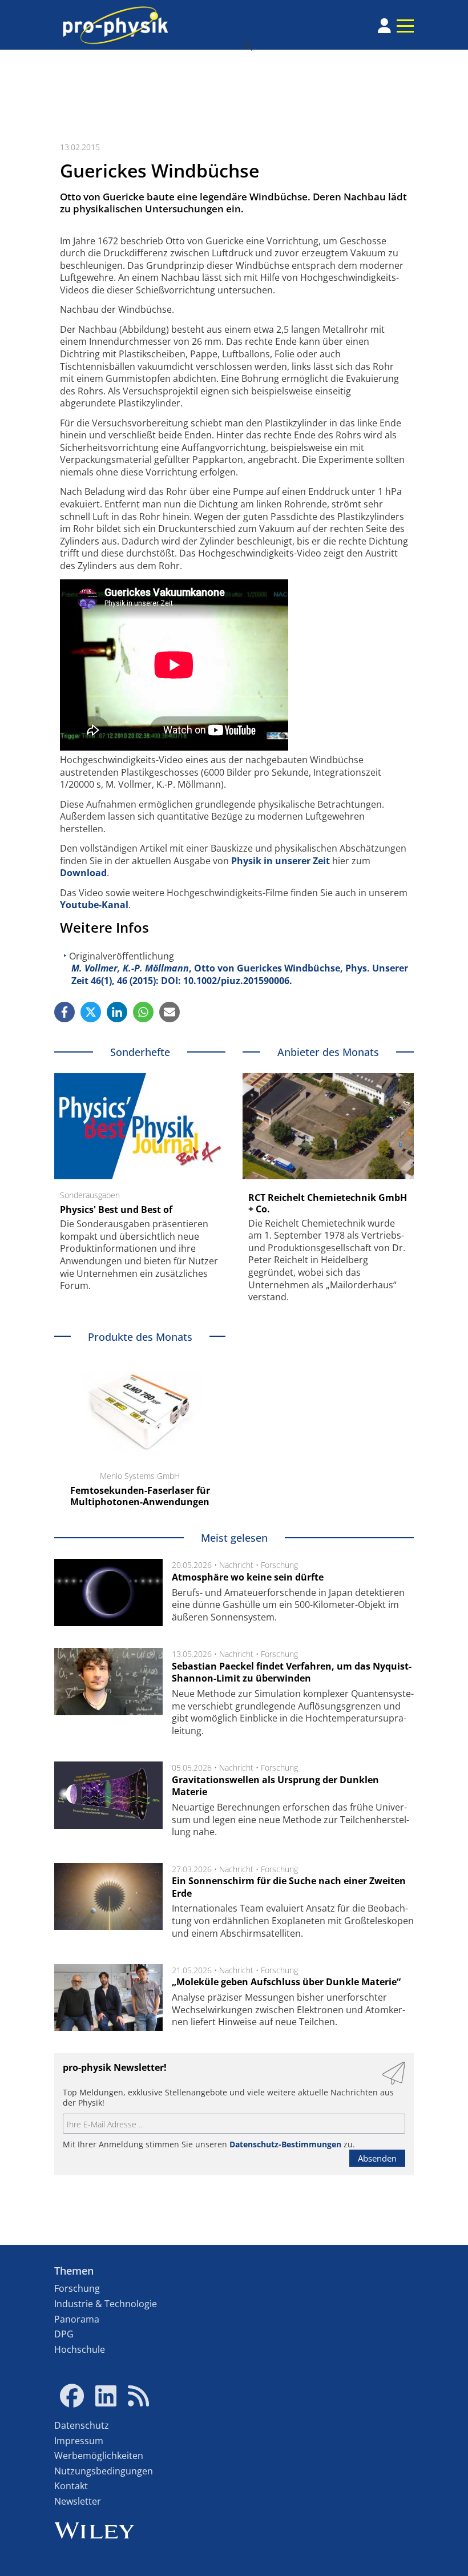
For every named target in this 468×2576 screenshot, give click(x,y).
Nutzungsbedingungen (104, 2471)
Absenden (377, 2158)
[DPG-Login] (384, 26)
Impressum (79, 2441)
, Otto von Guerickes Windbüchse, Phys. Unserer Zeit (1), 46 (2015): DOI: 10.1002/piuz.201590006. (240, 974)
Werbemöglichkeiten (99, 2456)
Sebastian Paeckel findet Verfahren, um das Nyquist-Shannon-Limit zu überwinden (292, 1672)
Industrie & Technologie (106, 2304)
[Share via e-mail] (170, 1012)
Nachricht (236, 1565)
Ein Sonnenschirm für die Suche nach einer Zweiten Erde (289, 1887)
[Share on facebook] (64, 1012)
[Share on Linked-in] (117, 1012)
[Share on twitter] (91, 1012)
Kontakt (71, 2486)
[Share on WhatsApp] (143, 1012)
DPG (64, 2334)
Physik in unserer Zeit (281, 861)
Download (83, 873)
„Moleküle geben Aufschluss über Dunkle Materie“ (286, 1982)
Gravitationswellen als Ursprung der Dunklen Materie (275, 1786)
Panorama (77, 2319)
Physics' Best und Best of (116, 1210)
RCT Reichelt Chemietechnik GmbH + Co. (328, 1203)
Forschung (279, 1565)
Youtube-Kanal (94, 905)
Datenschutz (82, 2425)
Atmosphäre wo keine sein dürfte (248, 1577)
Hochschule (80, 2349)
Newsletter (78, 2501)
